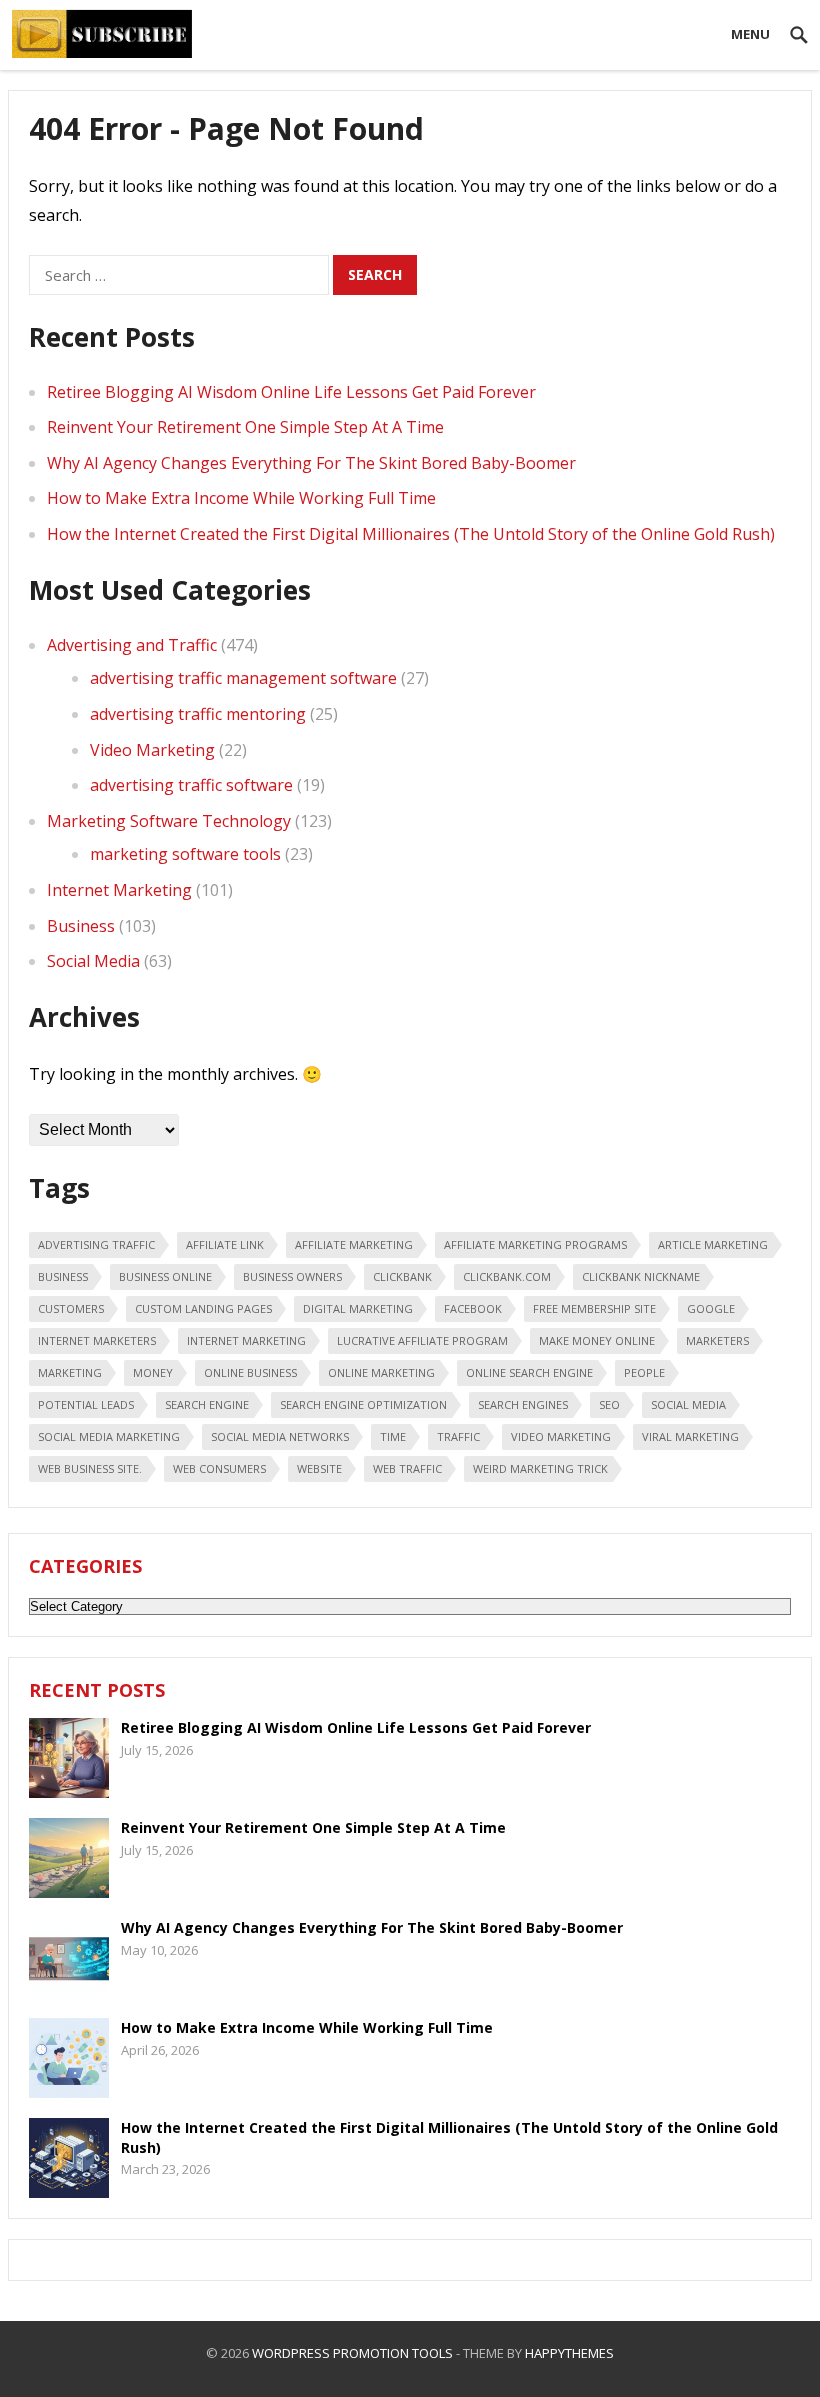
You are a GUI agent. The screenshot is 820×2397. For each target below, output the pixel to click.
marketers (717, 1340)
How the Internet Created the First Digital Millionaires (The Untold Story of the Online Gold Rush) (411, 534)
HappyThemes (569, 2353)
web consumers (219, 1468)
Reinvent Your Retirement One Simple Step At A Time (245, 427)
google (711, 1308)
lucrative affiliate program (422, 1340)
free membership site (594, 1308)
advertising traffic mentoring (198, 714)
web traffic (407, 1468)
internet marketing (246, 1340)
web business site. (90, 1468)
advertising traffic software (191, 785)
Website (319, 1468)
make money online (597, 1340)
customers (71, 1308)
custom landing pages (203, 1308)
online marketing (381, 1372)
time (393, 1436)
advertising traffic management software (243, 678)
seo (609, 1404)
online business (250, 1372)
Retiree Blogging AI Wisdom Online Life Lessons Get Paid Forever (291, 392)
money (153, 1372)
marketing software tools (185, 854)
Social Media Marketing (109, 1436)
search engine (207, 1404)
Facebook (473, 1308)
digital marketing (358, 1308)
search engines (523, 1404)
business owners (292, 1276)
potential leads (86, 1404)
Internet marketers (97, 1340)
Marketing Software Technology (169, 821)
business (63, 1276)
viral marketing (690, 1436)
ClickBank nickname (641, 1276)
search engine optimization (363, 1404)
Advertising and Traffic (132, 645)
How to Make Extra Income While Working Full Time (241, 498)
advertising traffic (96, 1244)
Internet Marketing (119, 890)
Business (81, 926)
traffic (458, 1436)
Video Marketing (152, 750)
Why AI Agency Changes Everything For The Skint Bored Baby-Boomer (311, 463)
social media (688, 1404)
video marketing (561, 1436)
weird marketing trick (540, 1468)
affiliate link (225, 1244)
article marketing (713, 1244)
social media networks (280, 1436)
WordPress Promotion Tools (352, 2353)
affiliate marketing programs (535, 1244)
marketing (70, 1372)
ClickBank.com (507, 1276)
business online (165, 1276)
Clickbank (402, 1276)
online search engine (529, 1372)
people (644, 1372)
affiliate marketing (354, 1244)
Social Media (93, 961)
